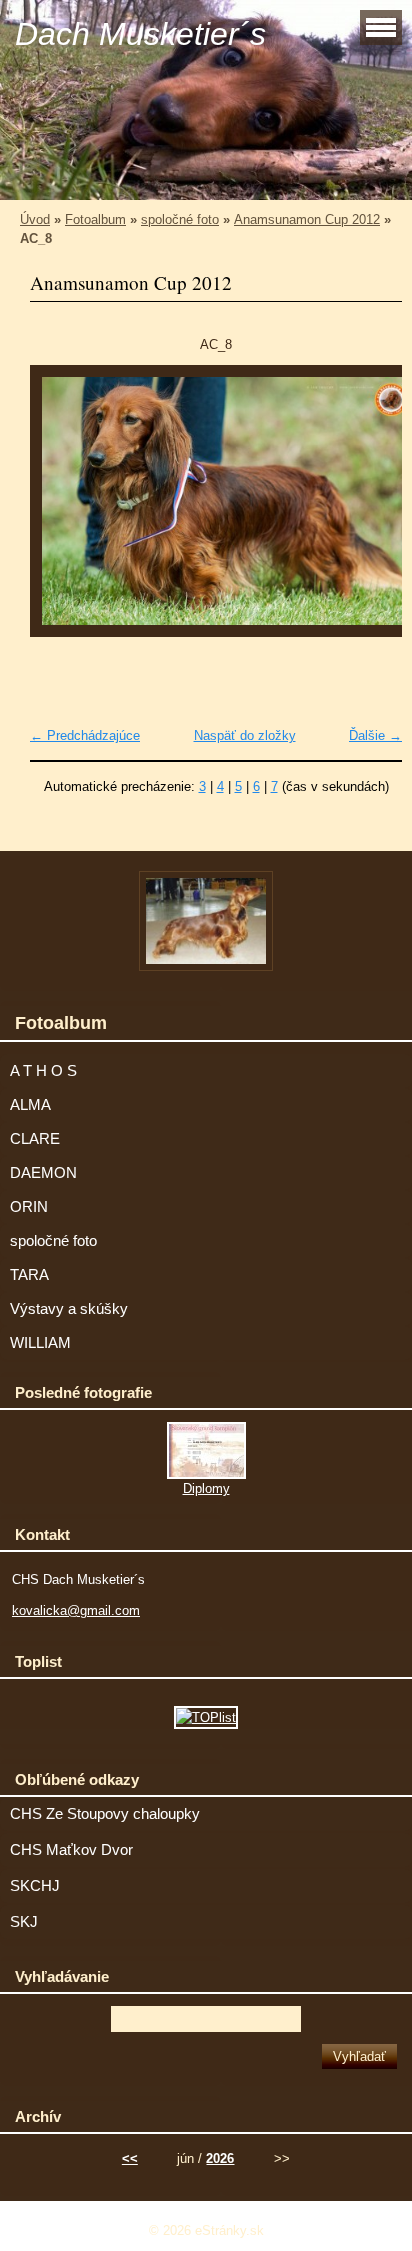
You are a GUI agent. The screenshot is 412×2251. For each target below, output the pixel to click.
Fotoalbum (95, 219)
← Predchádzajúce (85, 735)
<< (130, 2158)
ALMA (30, 1105)
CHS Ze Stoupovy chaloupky (105, 1814)
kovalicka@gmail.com (76, 1610)
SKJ (24, 1922)
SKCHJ (35, 1886)
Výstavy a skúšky (69, 1309)
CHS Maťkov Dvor (71, 1850)
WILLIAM (40, 1343)
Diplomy (206, 1488)
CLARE (35, 1139)
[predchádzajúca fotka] (62, 510)
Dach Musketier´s (140, 34)
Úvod (35, 219)
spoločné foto (180, 219)
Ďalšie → (375, 735)
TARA (29, 1275)
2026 (220, 2158)
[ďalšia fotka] (369, 510)
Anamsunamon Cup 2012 (307, 219)
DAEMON (43, 1173)
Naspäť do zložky (245, 735)
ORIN (29, 1207)
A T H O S (43, 1071)
